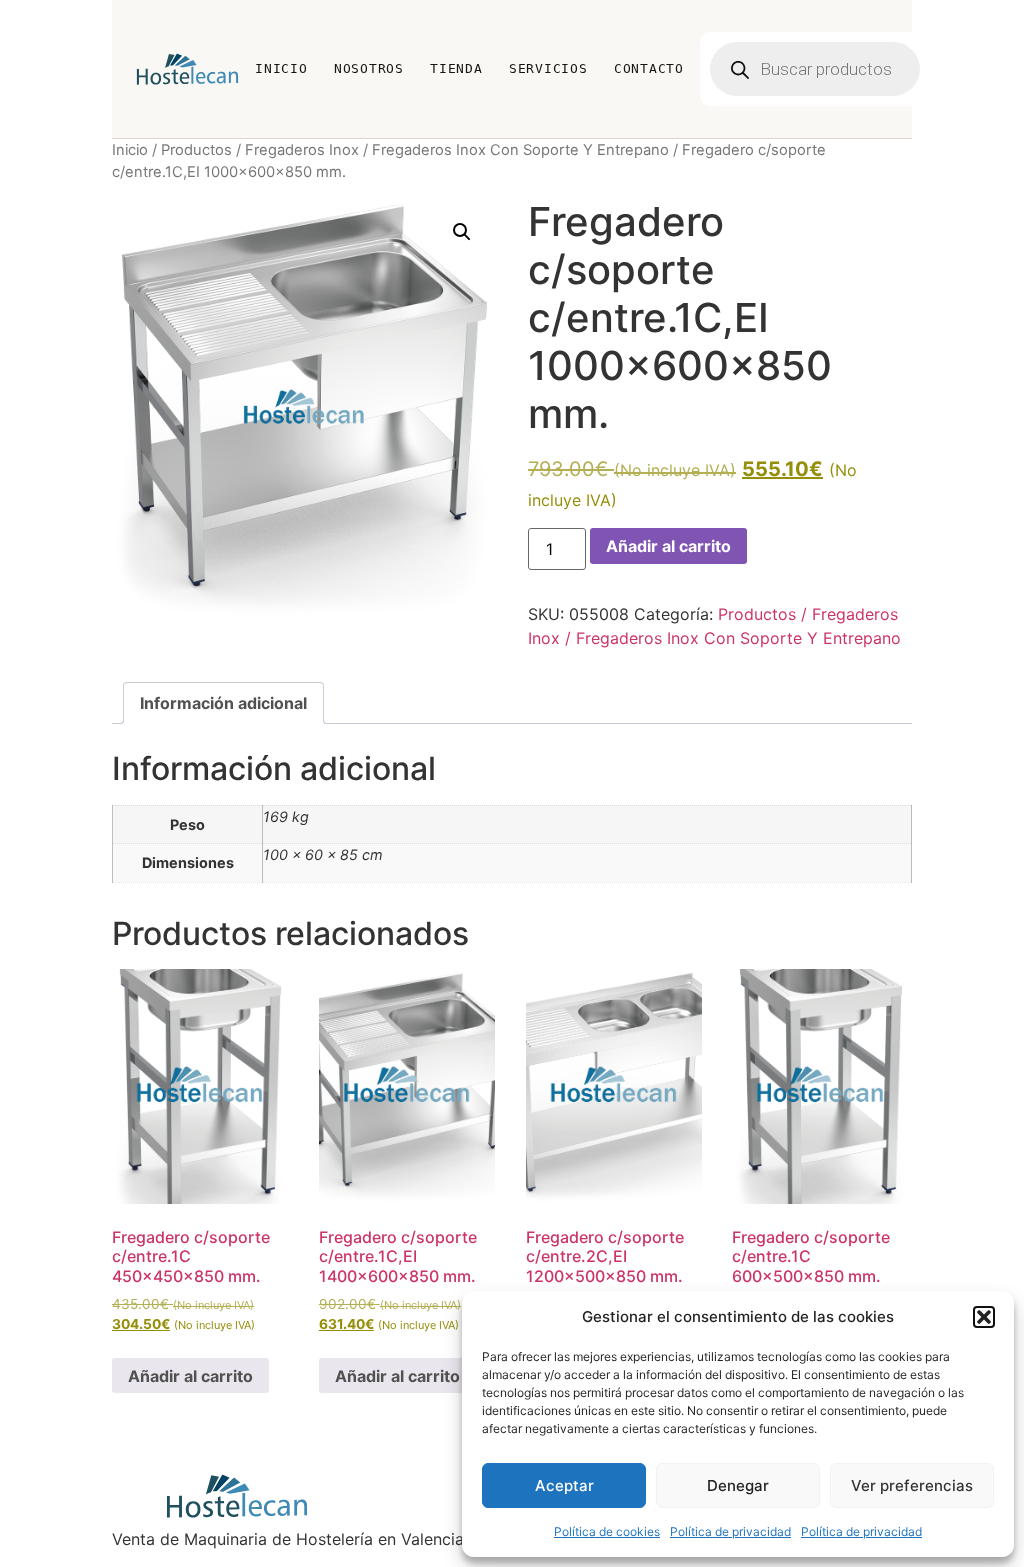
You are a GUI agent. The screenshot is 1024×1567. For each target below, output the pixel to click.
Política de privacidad (730, 1531)
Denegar (738, 1485)
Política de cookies (607, 1531)
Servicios (548, 68)
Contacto (649, 68)
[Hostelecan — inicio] (187, 69)
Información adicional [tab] (223, 703)
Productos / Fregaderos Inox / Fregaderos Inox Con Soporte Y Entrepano (415, 150)
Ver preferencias (912, 1485)
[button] (984, 1317)
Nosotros (369, 68)
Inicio (281, 68)
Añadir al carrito (668, 546)
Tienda (456, 68)
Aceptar (564, 1485)
